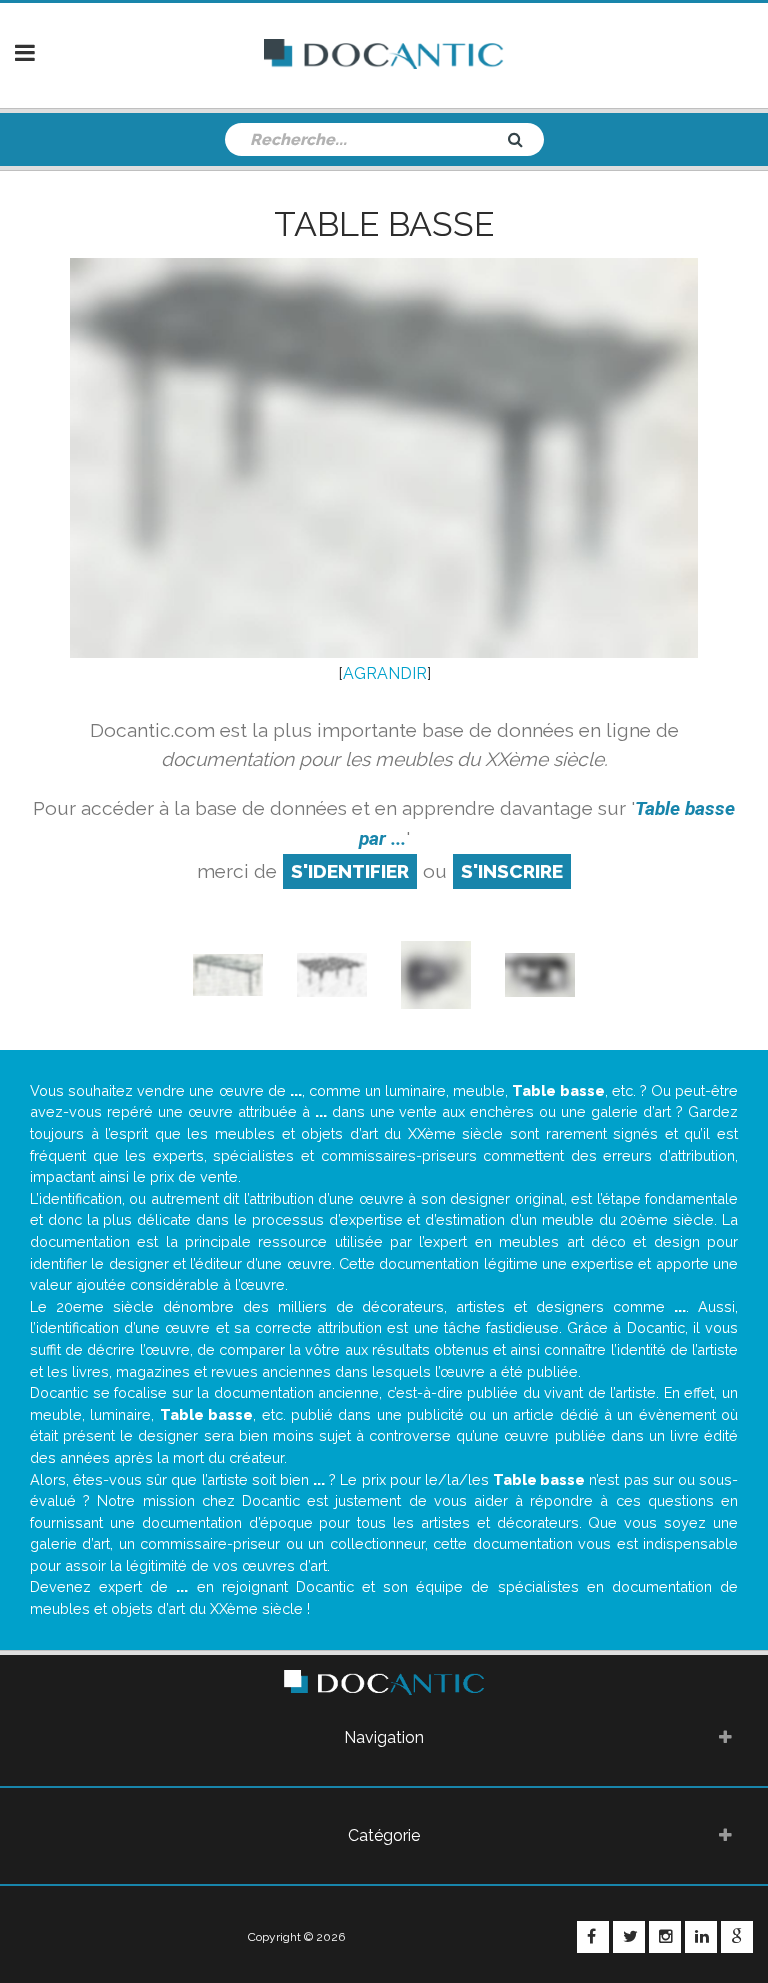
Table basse (384, 224)
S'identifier (350, 871)
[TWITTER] (629, 1937)
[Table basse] (228, 973)
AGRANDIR (385, 673)
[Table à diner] (332, 973)
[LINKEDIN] (701, 1937)
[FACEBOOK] (593, 1937)
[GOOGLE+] (737, 1937)
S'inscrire (512, 871)
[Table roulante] (436, 973)
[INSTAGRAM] (665, 1937)
